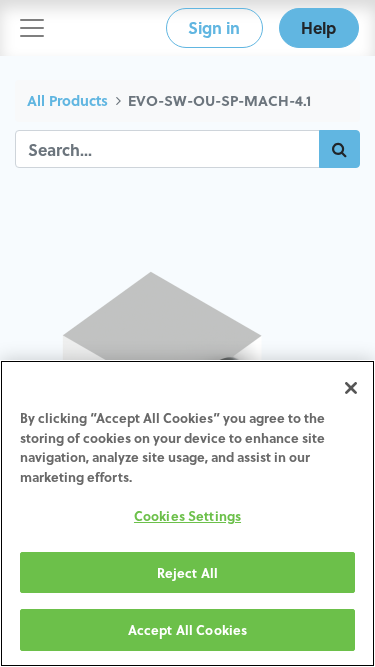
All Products (67, 100)
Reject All (187, 572)
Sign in (214, 27)
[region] (187, 513)
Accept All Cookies (187, 629)
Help (318, 27)
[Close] (351, 388)
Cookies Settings (187, 515)
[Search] (339, 149)
